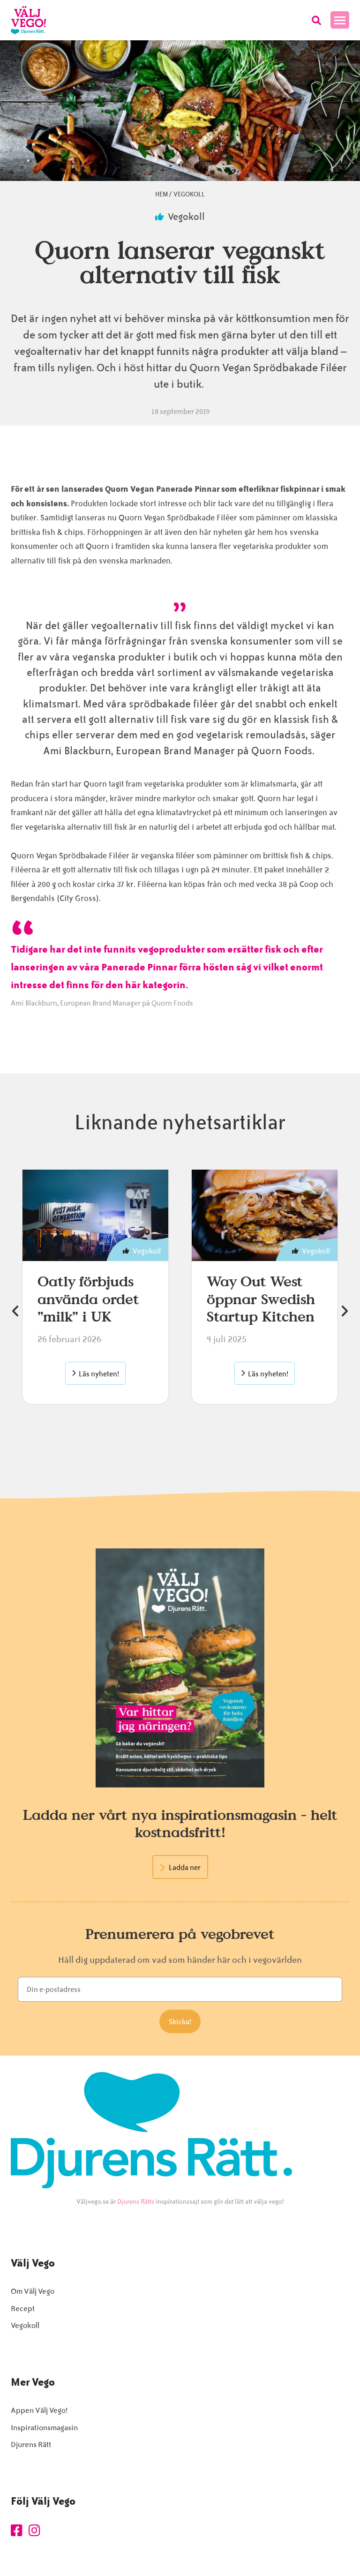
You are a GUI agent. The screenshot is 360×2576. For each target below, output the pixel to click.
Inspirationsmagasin (44, 2428)
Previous (15, 1311)
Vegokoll (189, 194)
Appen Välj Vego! (39, 2410)
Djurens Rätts (136, 2202)
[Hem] (28, 20)
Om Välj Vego (33, 2291)
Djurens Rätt (31, 2445)
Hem (161, 194)
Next (345, 1311)
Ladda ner (185, 1868)
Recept (23, 2309)
